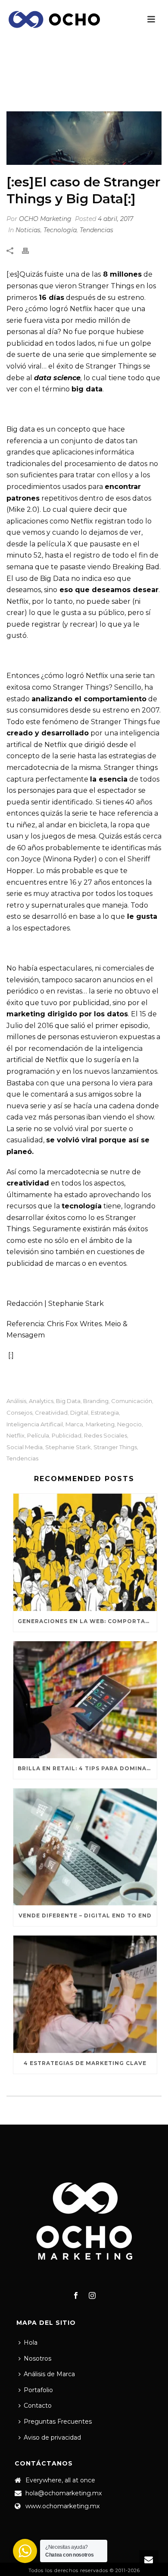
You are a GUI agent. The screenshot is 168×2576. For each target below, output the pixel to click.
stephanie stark (68, 1447)
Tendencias (96, 230)
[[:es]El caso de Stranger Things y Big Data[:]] (84, 138)
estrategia (105, 1413)
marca (74, 1424)
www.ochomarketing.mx (62, 2506)
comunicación (132, 1401)
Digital (79, 1413)
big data (68, 1401)
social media (25, 1447)
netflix (16, 1436)
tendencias (22, 1458)
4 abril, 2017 (115, 219)
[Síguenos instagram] (92, 2296)
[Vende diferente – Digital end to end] (85, 1847)
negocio (129, 1424)
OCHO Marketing (45, 219)
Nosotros (37, 2358)
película (38, 1436)
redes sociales (106, 1436)
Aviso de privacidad (52, 2437)
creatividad (51, 1413)
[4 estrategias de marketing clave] (85, 1994)
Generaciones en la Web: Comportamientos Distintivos (87, 1621)
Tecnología (60, 230)
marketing (100, 1424)
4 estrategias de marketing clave (85, 2063)
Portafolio (38, 2390)
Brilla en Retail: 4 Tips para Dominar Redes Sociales (87, 1768)
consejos (19, 1413)
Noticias (43, 90)
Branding (96, 1401)
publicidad (67, 1436)
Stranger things (115, 1447)
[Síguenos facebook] (76, 2296)
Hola (31, 2343)
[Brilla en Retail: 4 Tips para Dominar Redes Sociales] (85, 1700)
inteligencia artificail (35, 1424)
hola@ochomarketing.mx (64, 2493)
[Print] (30, 251)
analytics (41, 1401)
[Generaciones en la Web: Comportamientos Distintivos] (85, 1552)
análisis (16, 1401)
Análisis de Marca (49, 2374)
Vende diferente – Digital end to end (85, 1915)
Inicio (15, 90)
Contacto (38, 2406)
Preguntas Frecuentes (58, 2422)
